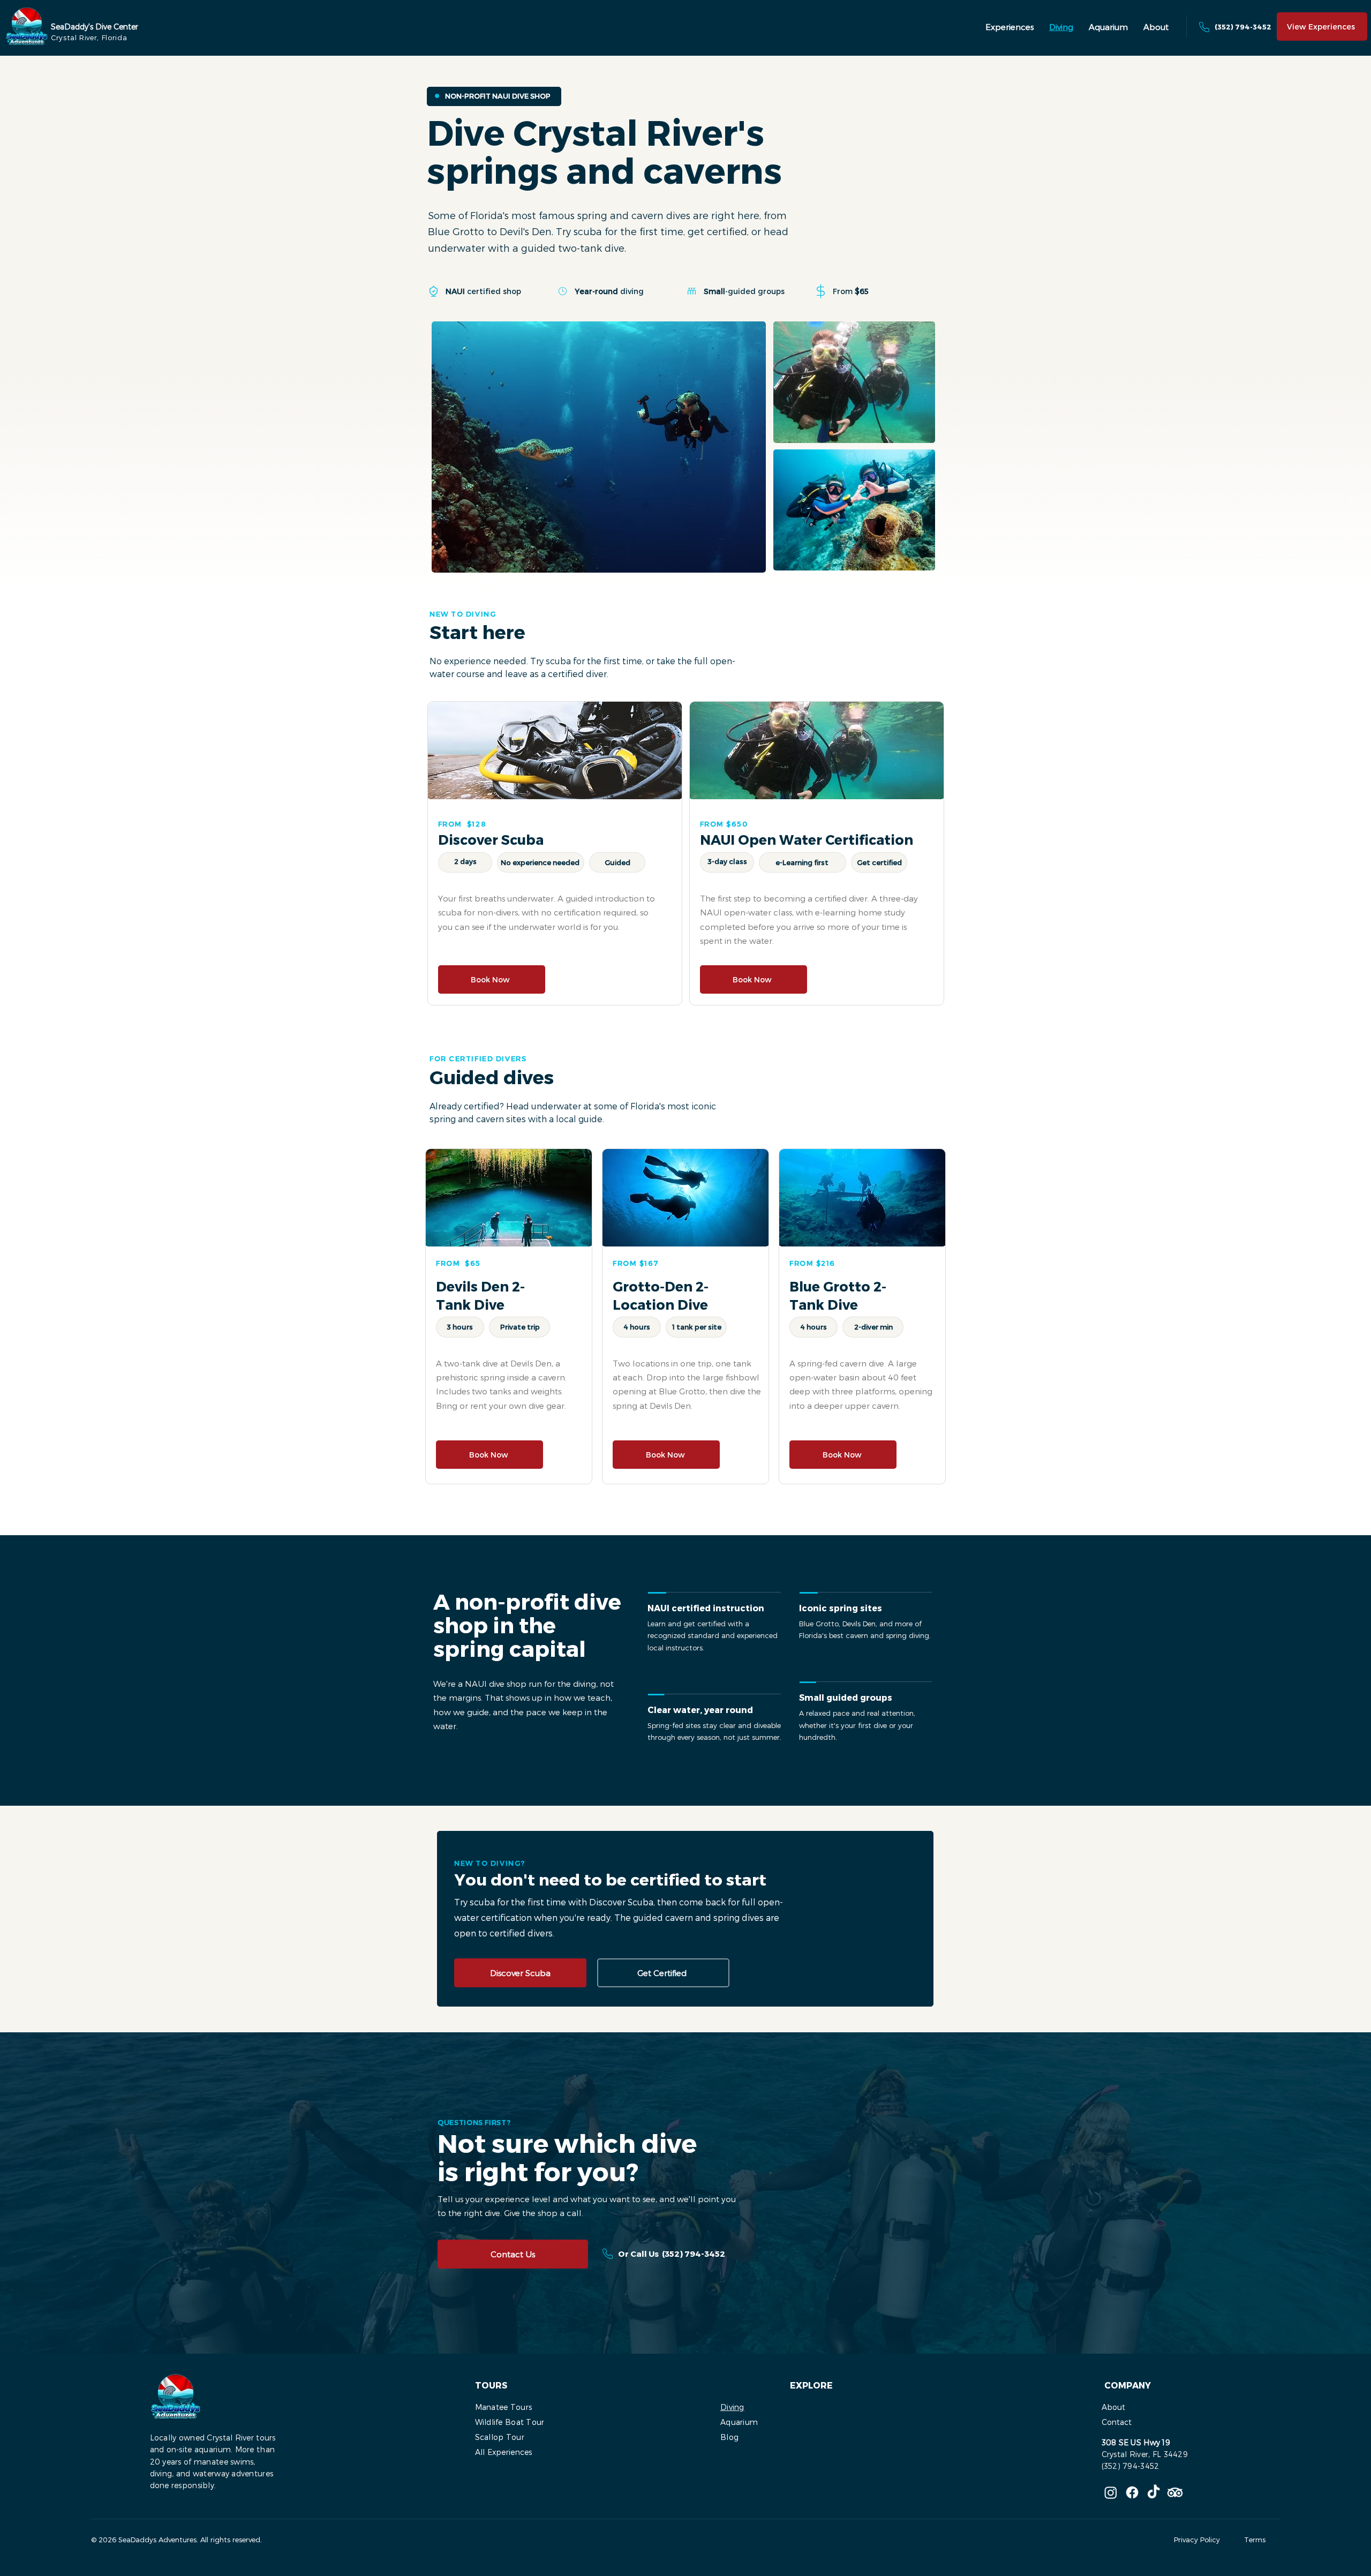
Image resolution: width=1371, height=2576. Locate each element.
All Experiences (504, 2452)
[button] (1009, 27)
